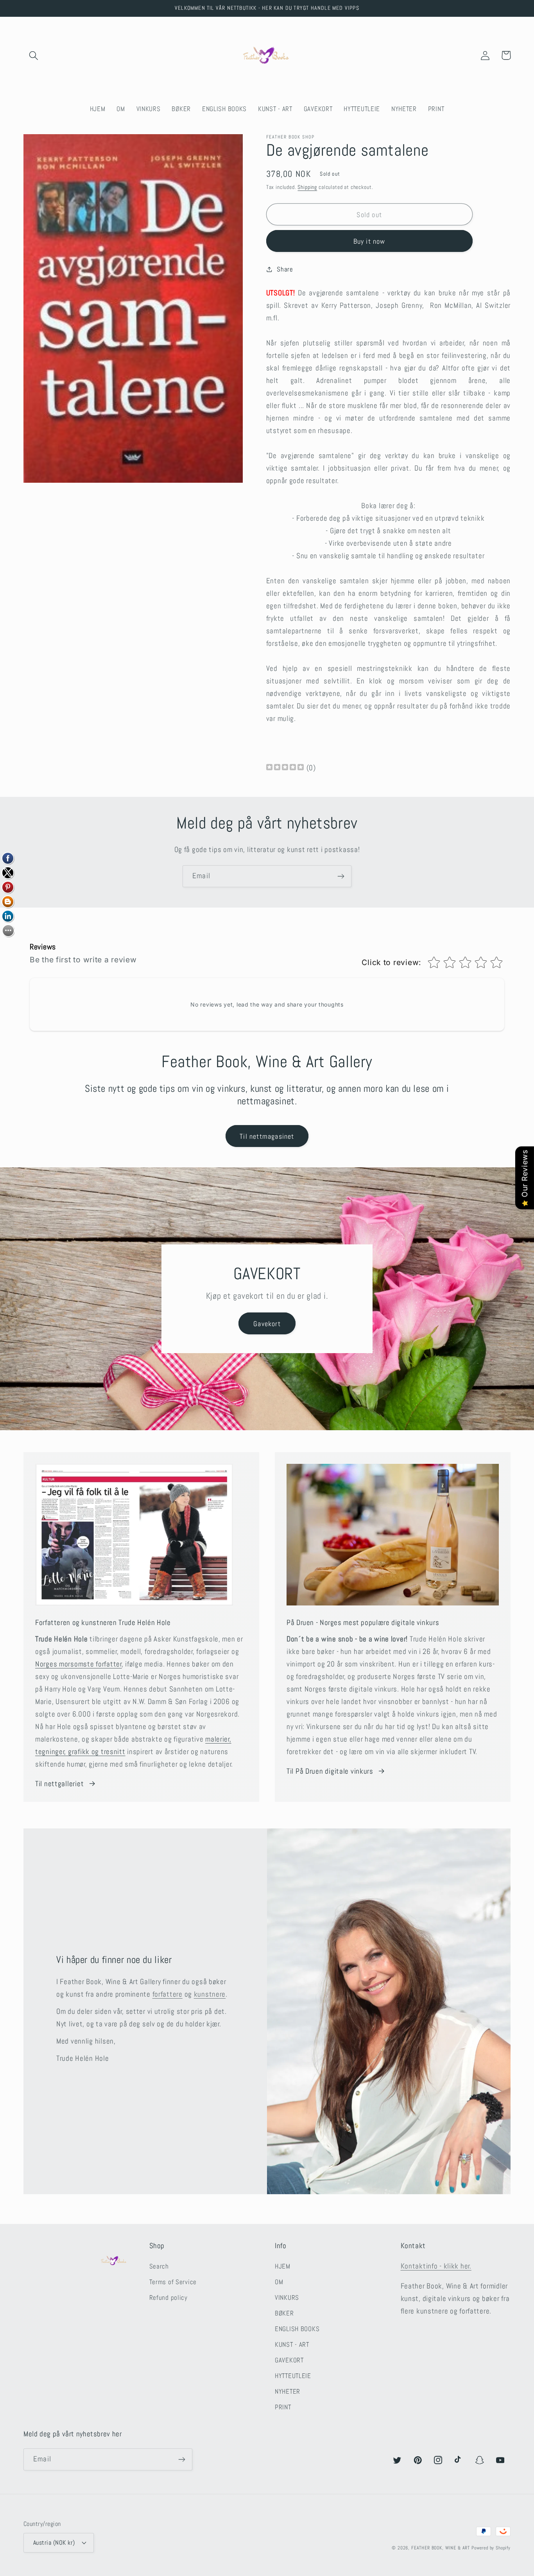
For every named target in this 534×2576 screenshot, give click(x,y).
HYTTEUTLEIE (293, 2376)
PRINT (283, 2407)
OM (279, 2282)
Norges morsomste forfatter (79, 1664)
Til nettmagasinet (267, 1136)
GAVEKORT (289, 2360)
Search (159, 2266)
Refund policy (168, 2298)
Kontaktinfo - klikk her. (436, 2266)
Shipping (307, 187)
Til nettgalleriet (59, 1784)
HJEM (283, 2266)
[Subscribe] (341, 876)
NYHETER (288, 2392)
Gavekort (267, 1324)
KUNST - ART (292, 2345)
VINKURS (287, 2298)
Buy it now (369, 241)
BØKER (284, 2313)
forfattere (168, 1994)
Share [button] (285, 269)
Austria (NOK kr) (54, 2543)
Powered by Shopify (491, 2548)
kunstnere (210, 1994)
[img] (285, 768)
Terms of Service (173, 2282)
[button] (34, 55)
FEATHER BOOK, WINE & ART (441, 2548)
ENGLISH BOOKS (297, 2329)
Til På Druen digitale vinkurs (330, 1771)
